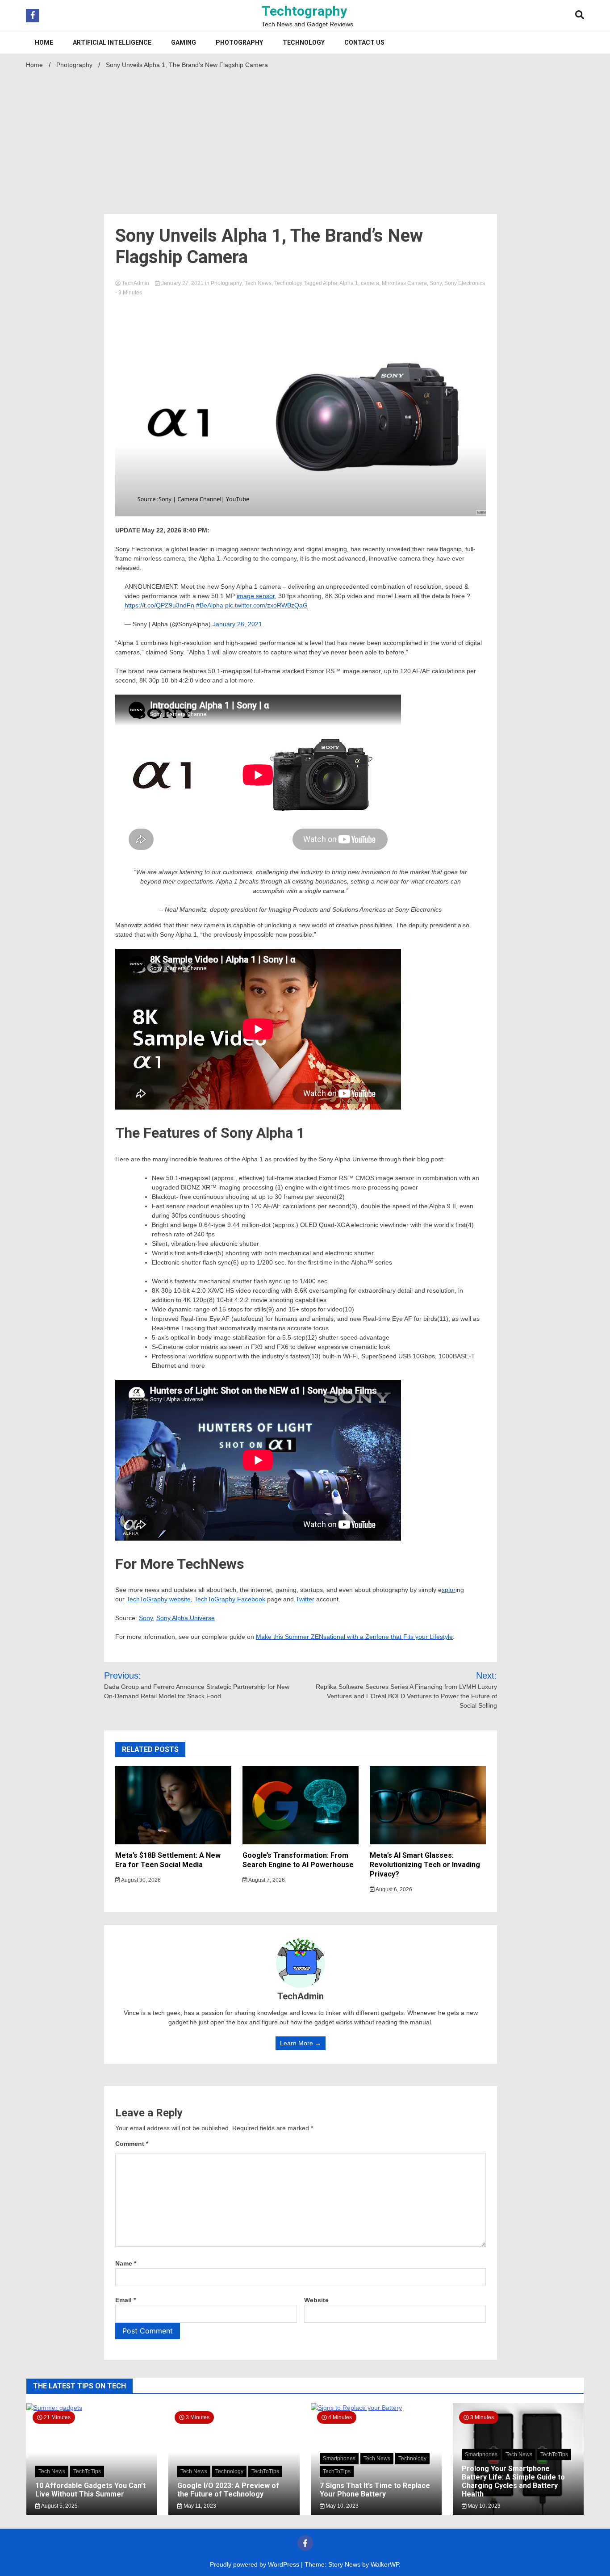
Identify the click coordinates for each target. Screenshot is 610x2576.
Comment (132, 2144)
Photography (239, 42)
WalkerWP (385, 2564)
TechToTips (87, 2471)
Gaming (184, 42)
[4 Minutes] (376, 2408)
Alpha (330, 283)
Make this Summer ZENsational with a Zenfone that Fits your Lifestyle (354, 1637)
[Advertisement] (305, 139)
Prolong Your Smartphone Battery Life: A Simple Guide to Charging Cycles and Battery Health (513, 2482)
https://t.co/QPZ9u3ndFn (159, 605)
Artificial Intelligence (112, 42)
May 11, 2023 (199, 2506)
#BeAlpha (210, 605)
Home (44, 42)
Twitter (305, 1599)
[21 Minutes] (92, 2408)
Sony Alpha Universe (186, 1618)
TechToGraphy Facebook (230, 1599)
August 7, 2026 (266, 1880)
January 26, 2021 (237, 624)
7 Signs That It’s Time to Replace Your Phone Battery (375, 2490)
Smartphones (339, 2459)
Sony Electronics (465, 283)
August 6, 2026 (393, 1889)
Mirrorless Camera (404, 283)
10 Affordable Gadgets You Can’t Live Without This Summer (90, 2490)
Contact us (364, 42)
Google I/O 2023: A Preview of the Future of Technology (228, 2490)
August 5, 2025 (59, 2506)
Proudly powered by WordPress (255, 2564)
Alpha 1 (349, 283)
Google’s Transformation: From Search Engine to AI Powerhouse (298, 1860)
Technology (304, 42)
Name (126, 2263)
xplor (449, 1590)
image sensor (256, 596)
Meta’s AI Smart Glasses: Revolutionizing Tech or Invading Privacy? (425, 1865)
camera (370, 283)
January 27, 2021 (182, 283)
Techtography (304, 11)
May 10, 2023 (341, 2506)
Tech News (258, 283)
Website (316, 2300)
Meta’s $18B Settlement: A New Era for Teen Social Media (168, 1860)
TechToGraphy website (159, 1599)
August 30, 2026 (140, 1880)
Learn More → (301, 2043)
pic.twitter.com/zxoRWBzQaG (266, 605)
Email (125, 2300)
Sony (436, 283)
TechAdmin (136, 283)
